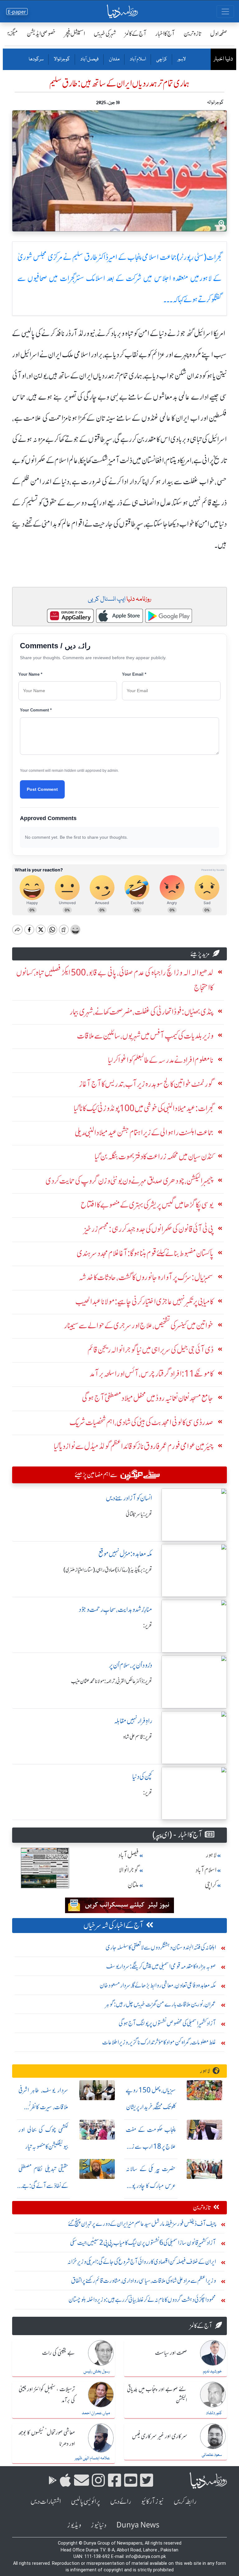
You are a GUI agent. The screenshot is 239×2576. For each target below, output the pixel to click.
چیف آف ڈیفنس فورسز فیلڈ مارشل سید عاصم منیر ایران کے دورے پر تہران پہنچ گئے (142, 2224)
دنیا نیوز (99, 2525)
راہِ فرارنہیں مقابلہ (133, 1721)
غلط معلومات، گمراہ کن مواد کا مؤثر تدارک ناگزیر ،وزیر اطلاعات (159, 2042)
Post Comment (42, 789)
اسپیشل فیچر (75, 33)
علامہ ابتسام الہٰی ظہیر (92, 2458)
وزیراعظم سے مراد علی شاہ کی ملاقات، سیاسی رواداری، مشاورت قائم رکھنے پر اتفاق (143, 2280)
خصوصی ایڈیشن (41, 33)
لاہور (181, 59)
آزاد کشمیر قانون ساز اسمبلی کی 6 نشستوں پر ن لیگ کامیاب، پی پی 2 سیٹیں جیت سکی (143, 2243)
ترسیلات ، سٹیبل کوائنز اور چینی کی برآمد (47, 2395)
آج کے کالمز (136, 33)
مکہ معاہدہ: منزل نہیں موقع (125, 1554)
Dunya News (138, 2525)
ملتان (114, 59)
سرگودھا (36, 59)
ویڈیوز (74, 2525)
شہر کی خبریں (105, 33)
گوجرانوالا (62, 59)
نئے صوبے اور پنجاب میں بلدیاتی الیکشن (157, 2395)
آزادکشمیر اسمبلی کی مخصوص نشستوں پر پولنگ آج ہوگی (167, 2023)
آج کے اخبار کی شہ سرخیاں (113, 1925)
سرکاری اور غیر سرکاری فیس (159, 2437)
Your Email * (134, 674)
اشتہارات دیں (46, 2501)
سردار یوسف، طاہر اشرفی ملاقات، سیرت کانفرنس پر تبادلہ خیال (43, 2107)
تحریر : (148, 1626)
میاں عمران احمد (96, 2413)
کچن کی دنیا (142, 1777)
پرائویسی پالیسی (86, 2501)
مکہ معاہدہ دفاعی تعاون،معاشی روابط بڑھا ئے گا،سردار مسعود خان (158, 1985)
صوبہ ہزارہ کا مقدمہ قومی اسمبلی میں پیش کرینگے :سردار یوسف (161, 1966)
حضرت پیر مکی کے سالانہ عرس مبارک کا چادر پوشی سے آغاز (151, 2186)
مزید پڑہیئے (200, 954)
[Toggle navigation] (225, 12)
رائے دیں (121, 2501)
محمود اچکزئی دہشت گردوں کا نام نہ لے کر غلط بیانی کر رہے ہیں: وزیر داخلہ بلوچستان (142, 2299)
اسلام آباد (138, 59)
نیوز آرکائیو (152, 2501)
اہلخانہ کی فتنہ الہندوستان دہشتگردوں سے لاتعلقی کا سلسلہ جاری (161, 1947)
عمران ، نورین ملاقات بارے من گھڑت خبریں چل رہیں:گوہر (161, 2004)
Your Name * (30, 674)
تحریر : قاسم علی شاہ (138, 1737)
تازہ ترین (192, 33)
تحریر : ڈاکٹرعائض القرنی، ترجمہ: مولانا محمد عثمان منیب (112, 1681)
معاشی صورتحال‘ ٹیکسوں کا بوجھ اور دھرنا (47, 2438)
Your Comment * (36, 710)
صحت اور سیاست (171, 2353)
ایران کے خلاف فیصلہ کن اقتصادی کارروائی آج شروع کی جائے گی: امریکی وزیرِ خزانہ (142, 2262)
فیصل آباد (89, 59)
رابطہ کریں (185, 2501)
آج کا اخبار (165, 33)
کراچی (161, 59)
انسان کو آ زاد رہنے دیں (129, 1498)
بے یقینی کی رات (59, 2353)
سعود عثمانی (212, 2455)
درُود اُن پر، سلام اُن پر (131, 1665)
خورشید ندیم (212, 2372)
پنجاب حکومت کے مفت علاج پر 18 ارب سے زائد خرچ (151, 2146)
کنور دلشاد (214, 2413)
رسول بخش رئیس (97, 2372)
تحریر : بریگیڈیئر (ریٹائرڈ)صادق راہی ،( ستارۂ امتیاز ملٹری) (108, 1570)
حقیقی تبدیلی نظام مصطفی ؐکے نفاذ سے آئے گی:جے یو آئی (43, 2186)
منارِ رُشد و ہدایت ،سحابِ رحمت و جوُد (115, 1609)
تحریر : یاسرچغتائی (139, 1514)
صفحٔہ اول (219, 33)
